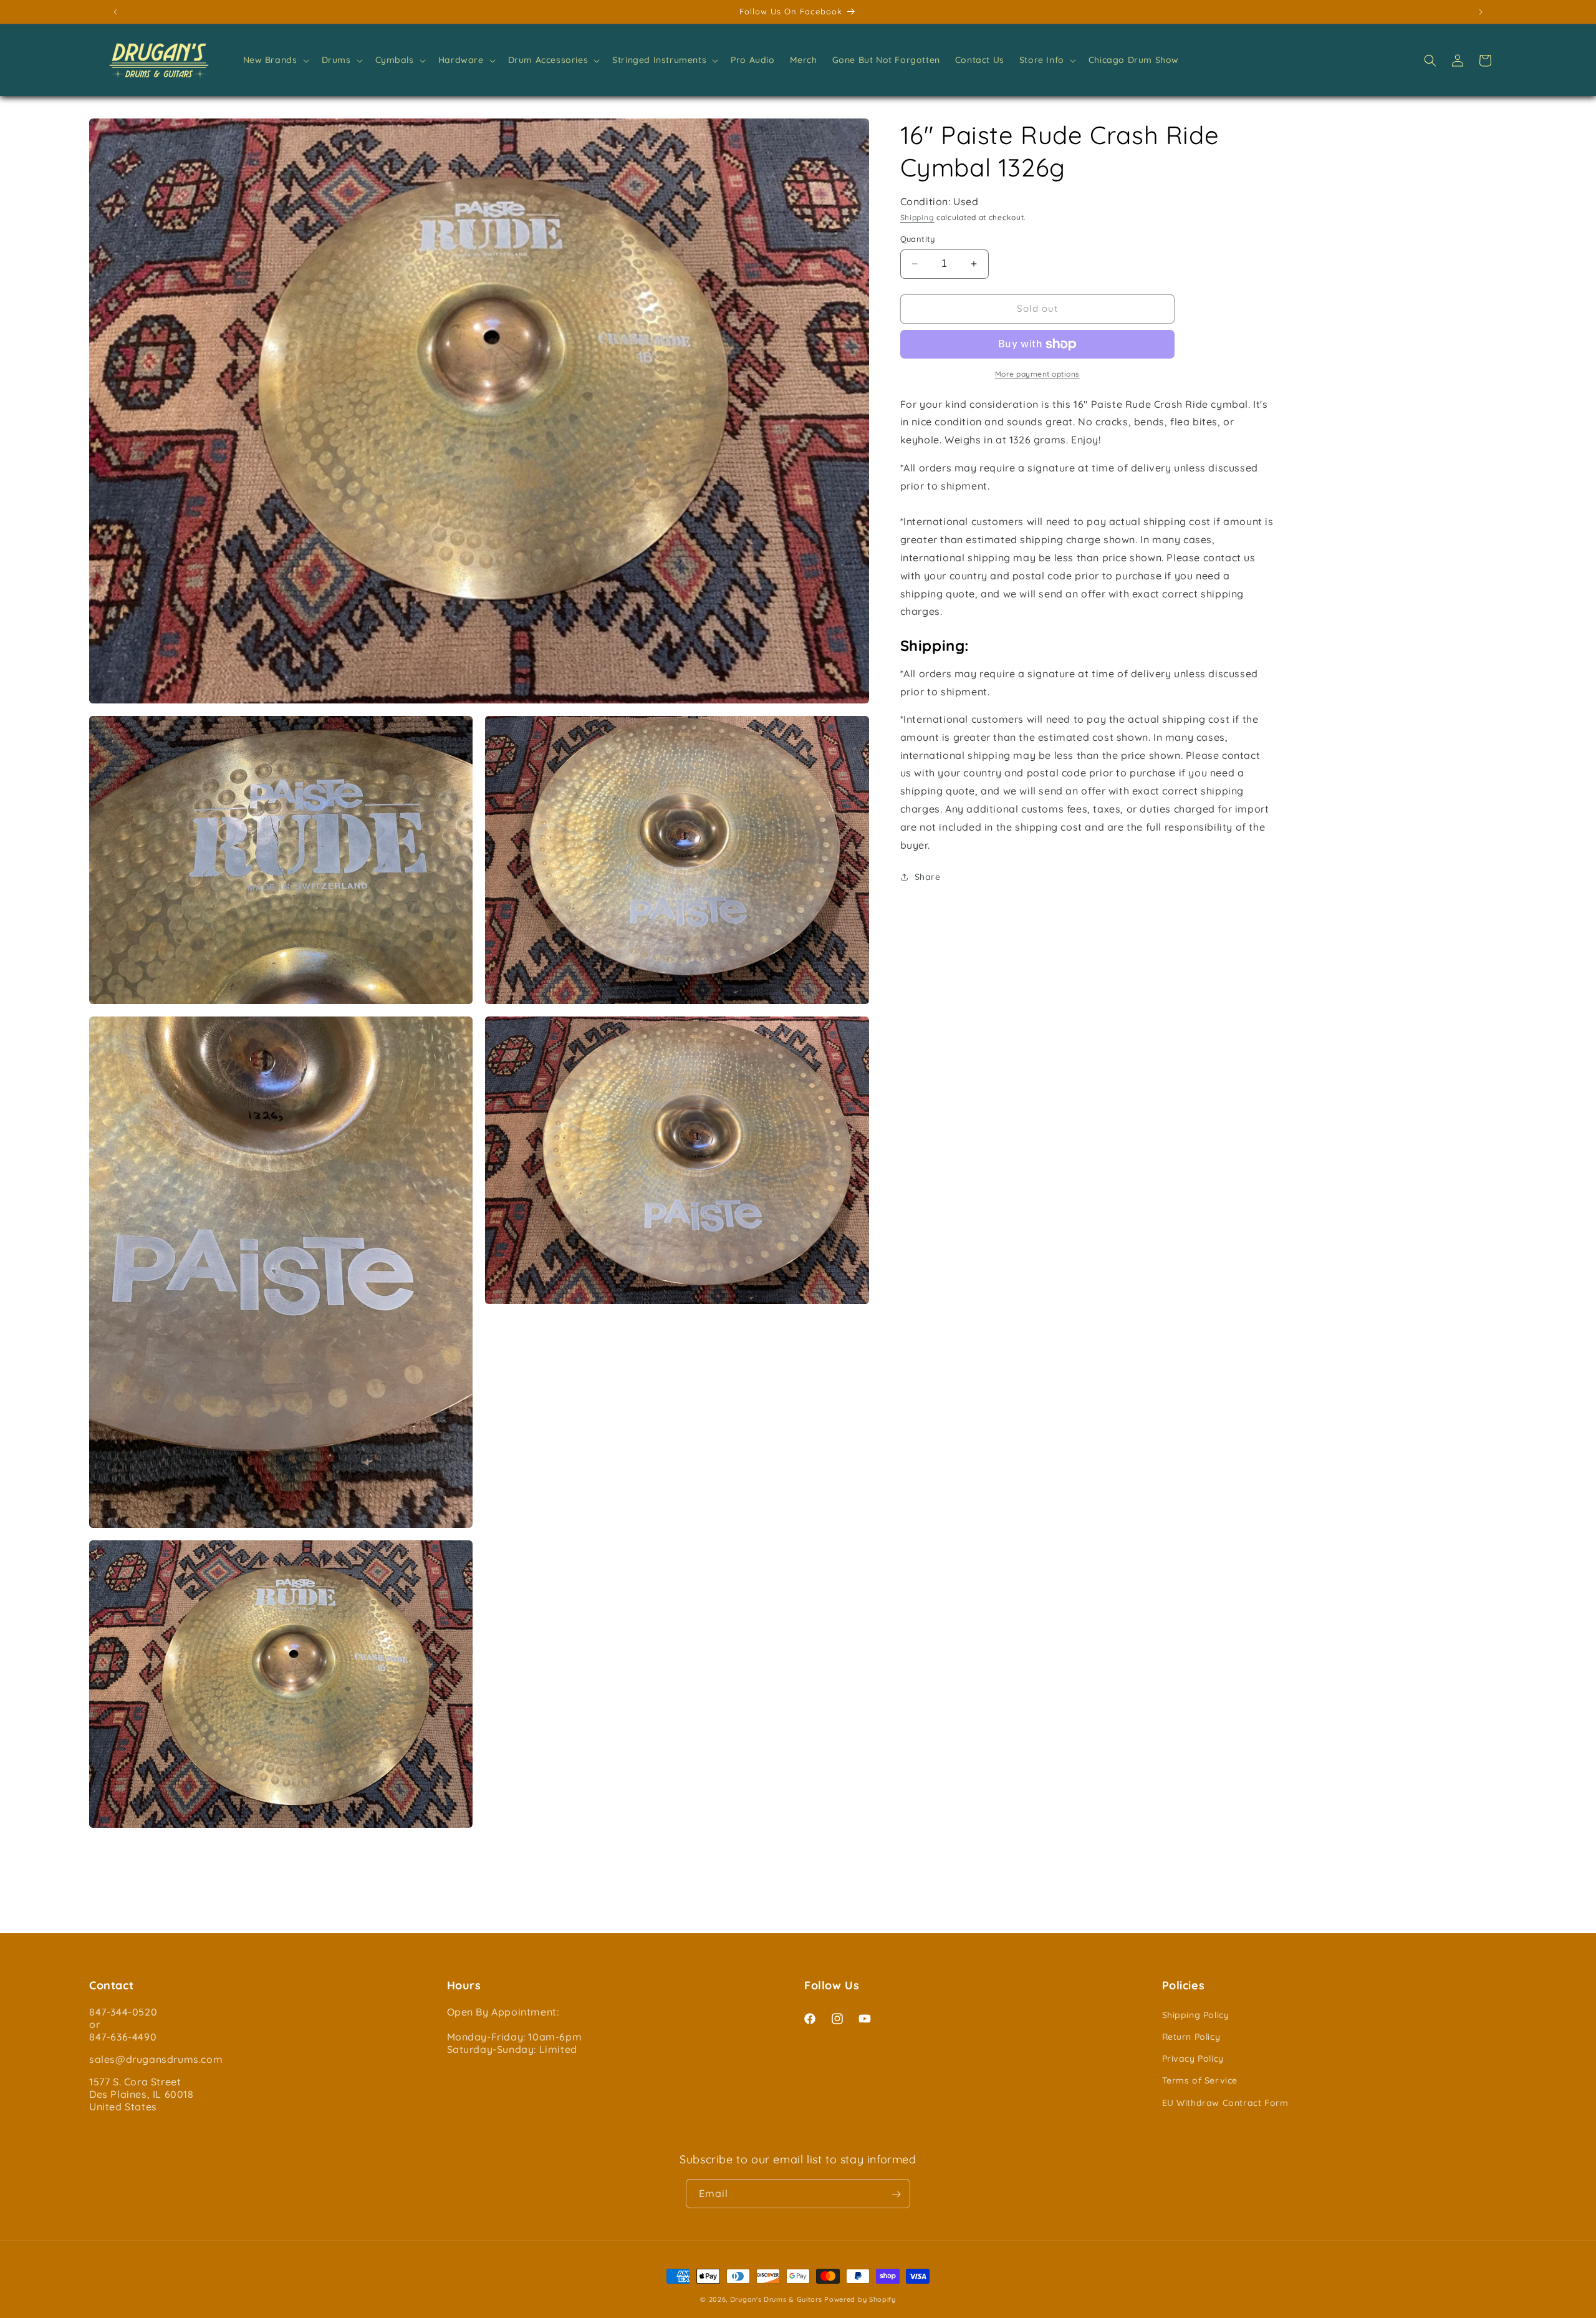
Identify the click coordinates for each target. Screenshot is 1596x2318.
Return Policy (1191, 2036)
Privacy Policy (1193, 2059)
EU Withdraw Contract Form (1225, 2102)
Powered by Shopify (860, 2299)
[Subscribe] (896, 2194)
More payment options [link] (1037, 374)
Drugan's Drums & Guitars (776, 2299)
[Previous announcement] (115, 12)
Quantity (918, 239)
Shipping (917, 217)
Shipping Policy (1196, 2014)
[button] (275, 60)
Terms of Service (1200, 2080)
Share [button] (928, 877)
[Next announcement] (1481, 12)
